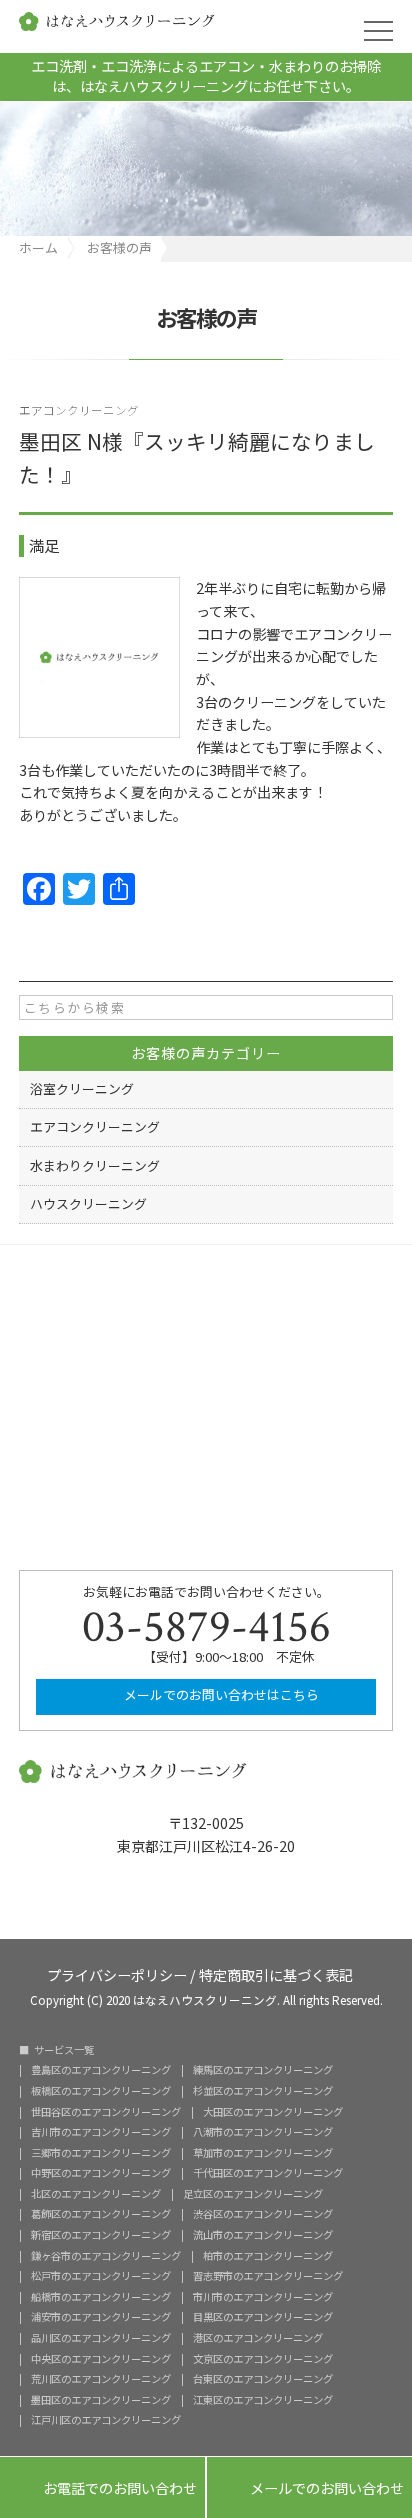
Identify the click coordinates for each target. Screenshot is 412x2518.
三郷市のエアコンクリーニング (101, 2153)
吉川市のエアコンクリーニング (101, 2132)
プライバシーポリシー (117, 1973)
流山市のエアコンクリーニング (263, 2235)
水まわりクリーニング (95, 1165)
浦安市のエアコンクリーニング (101, 2317)
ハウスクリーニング (88, 1203)
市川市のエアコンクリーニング (263, 2297)
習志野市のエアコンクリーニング (268, 2276)
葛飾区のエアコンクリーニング (101, 2214)
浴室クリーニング (82, 1088)
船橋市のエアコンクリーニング (101, 2297)
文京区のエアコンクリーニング (263, 2359)
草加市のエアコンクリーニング (263, 2153)
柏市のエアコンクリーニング (268, 2256)
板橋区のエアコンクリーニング (101, 2091)
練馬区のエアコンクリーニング (263, 2070)
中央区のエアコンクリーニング (101, 2359)
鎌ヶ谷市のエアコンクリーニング (106, 2256)
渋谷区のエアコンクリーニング (263, 2214)
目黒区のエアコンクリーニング (263, 2317)
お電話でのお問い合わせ (102, 2489)
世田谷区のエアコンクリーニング (106, 2112)
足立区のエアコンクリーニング (253, 2194)
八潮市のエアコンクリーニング (263, 2132)
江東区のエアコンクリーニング (263, 2400)
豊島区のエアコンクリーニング (101, 2070)
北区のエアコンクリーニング (96, 2194)
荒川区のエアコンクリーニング (101, 2379)
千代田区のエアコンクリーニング (268, 2173)
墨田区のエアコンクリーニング (101, 2400)
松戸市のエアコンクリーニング (101, 2276)
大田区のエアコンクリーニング (273, 2112)
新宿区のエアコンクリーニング (101, 2235)
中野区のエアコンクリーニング (101, 2173)
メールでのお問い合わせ (309, 2489)
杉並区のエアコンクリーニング (263, 2091)
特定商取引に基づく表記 (276, 1973)
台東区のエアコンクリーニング (263, 2379)
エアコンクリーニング (79, 410)
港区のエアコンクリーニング (258, 2338)
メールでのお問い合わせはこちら (220, 1694)
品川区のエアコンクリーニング (101, 2338)
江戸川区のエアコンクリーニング (106, 2420)
